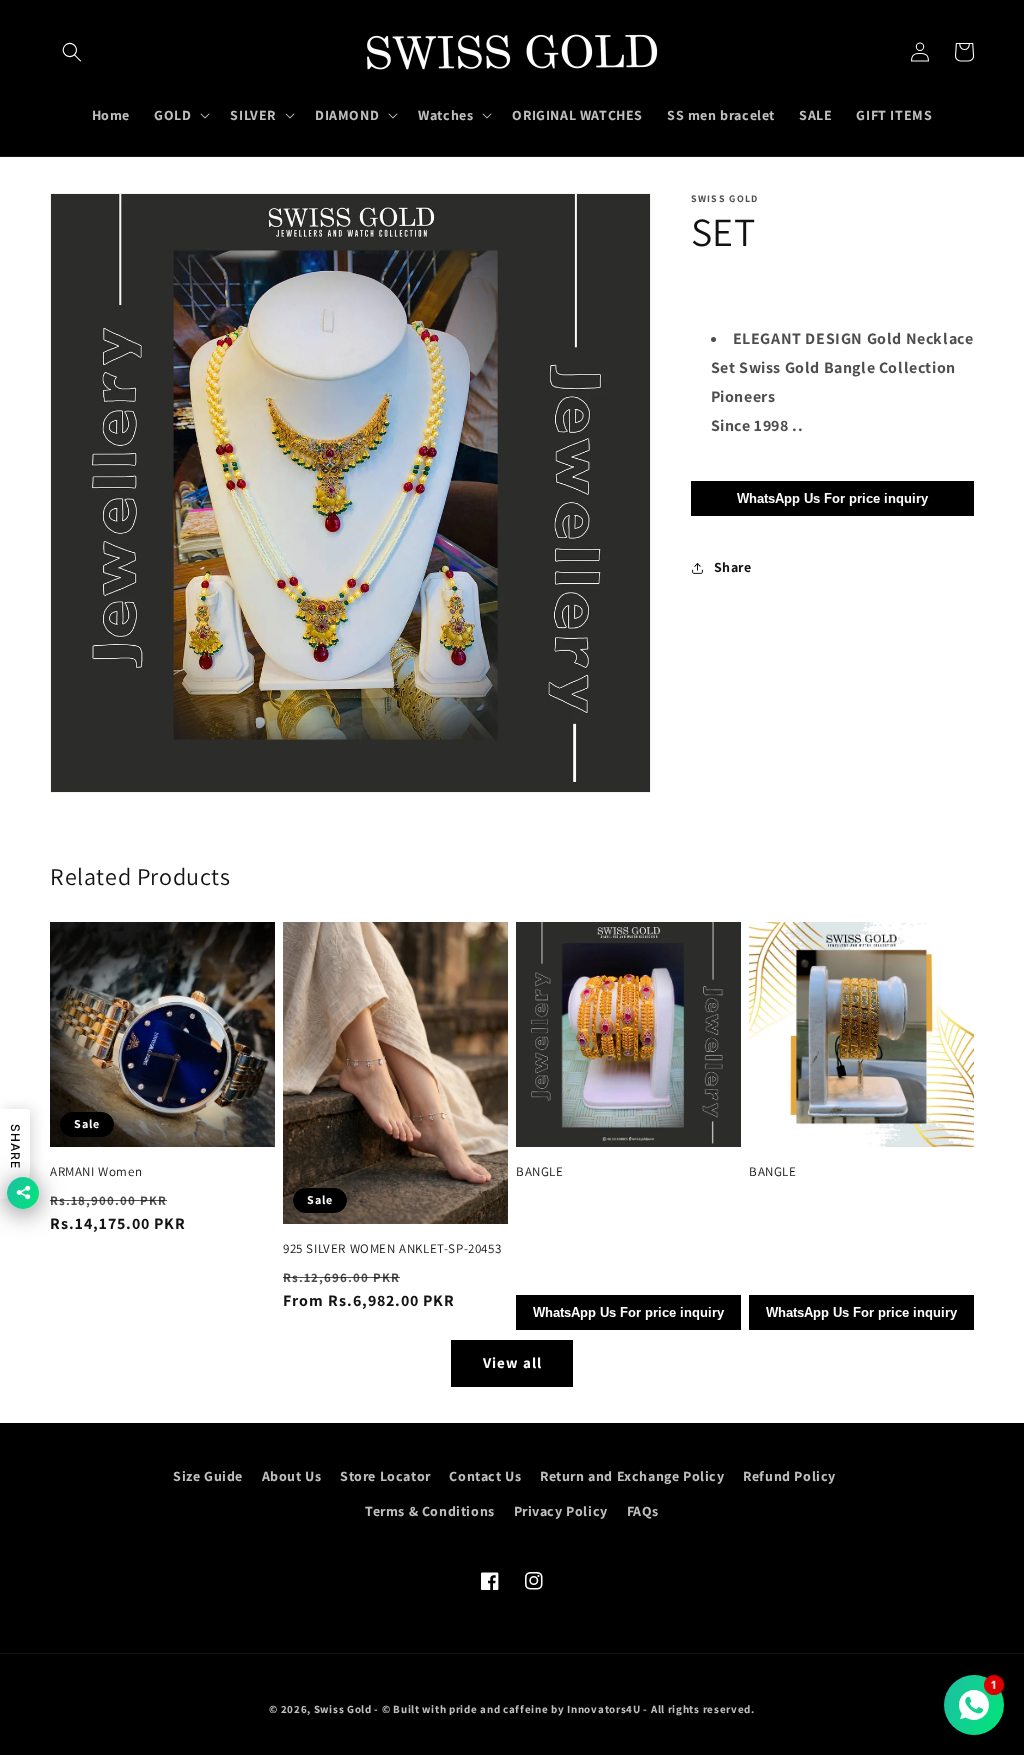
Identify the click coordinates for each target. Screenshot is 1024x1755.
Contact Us (485, 1476)
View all (512, 1362)
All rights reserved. (703, 1709)
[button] (72, 52)
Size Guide (208, 1476)
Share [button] (733, 567)
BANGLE (540, 1172)
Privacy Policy (561, 1511)
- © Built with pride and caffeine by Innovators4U (507, 1709)
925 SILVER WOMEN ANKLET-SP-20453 (392, 1249)
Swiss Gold (343, 1709)
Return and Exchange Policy (632, 1476)
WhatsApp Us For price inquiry (832, 498)
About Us (292, 1476)
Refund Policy (789, 1476)
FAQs (643, 1511)
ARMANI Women (96, 1172)
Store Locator (385, 1476)
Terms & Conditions (430, 1511)
